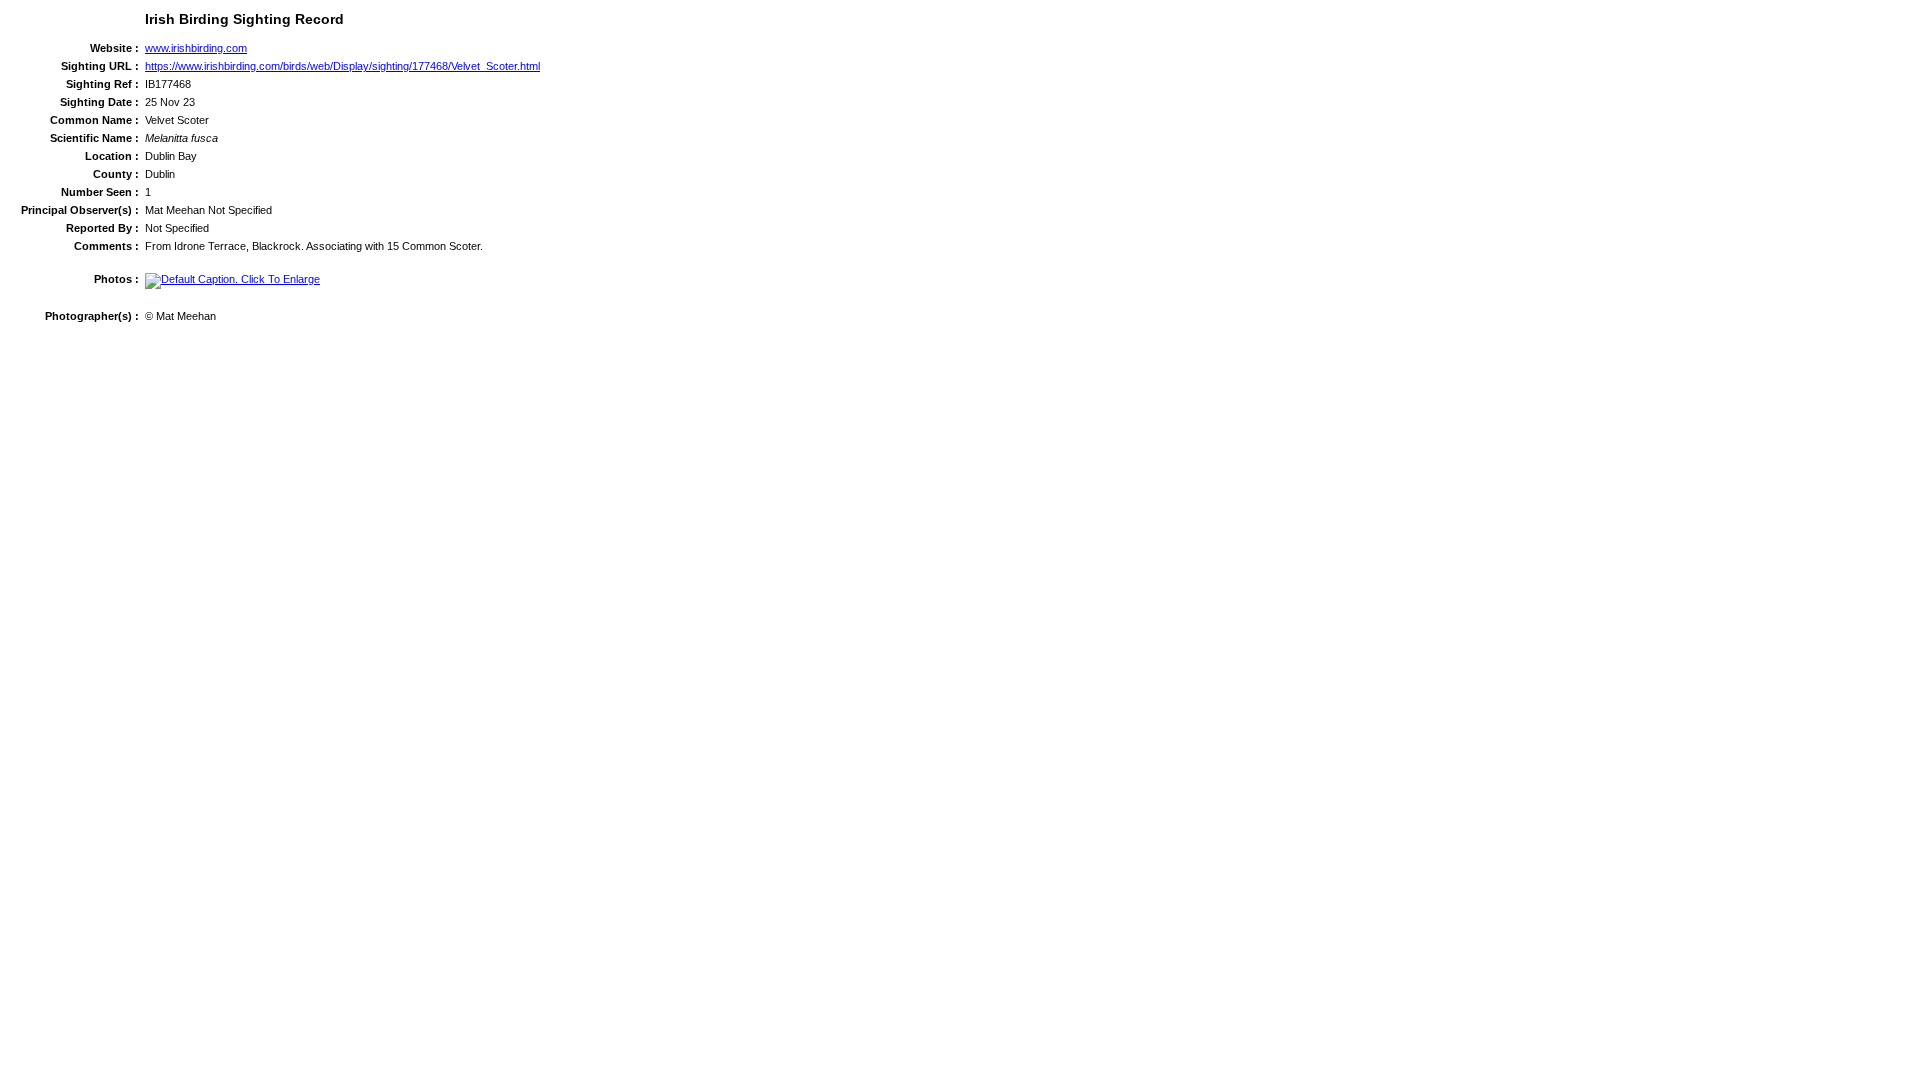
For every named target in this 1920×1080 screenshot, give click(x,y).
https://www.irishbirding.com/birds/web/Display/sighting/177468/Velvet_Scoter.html (342, 66)
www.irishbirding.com (196, 48)
